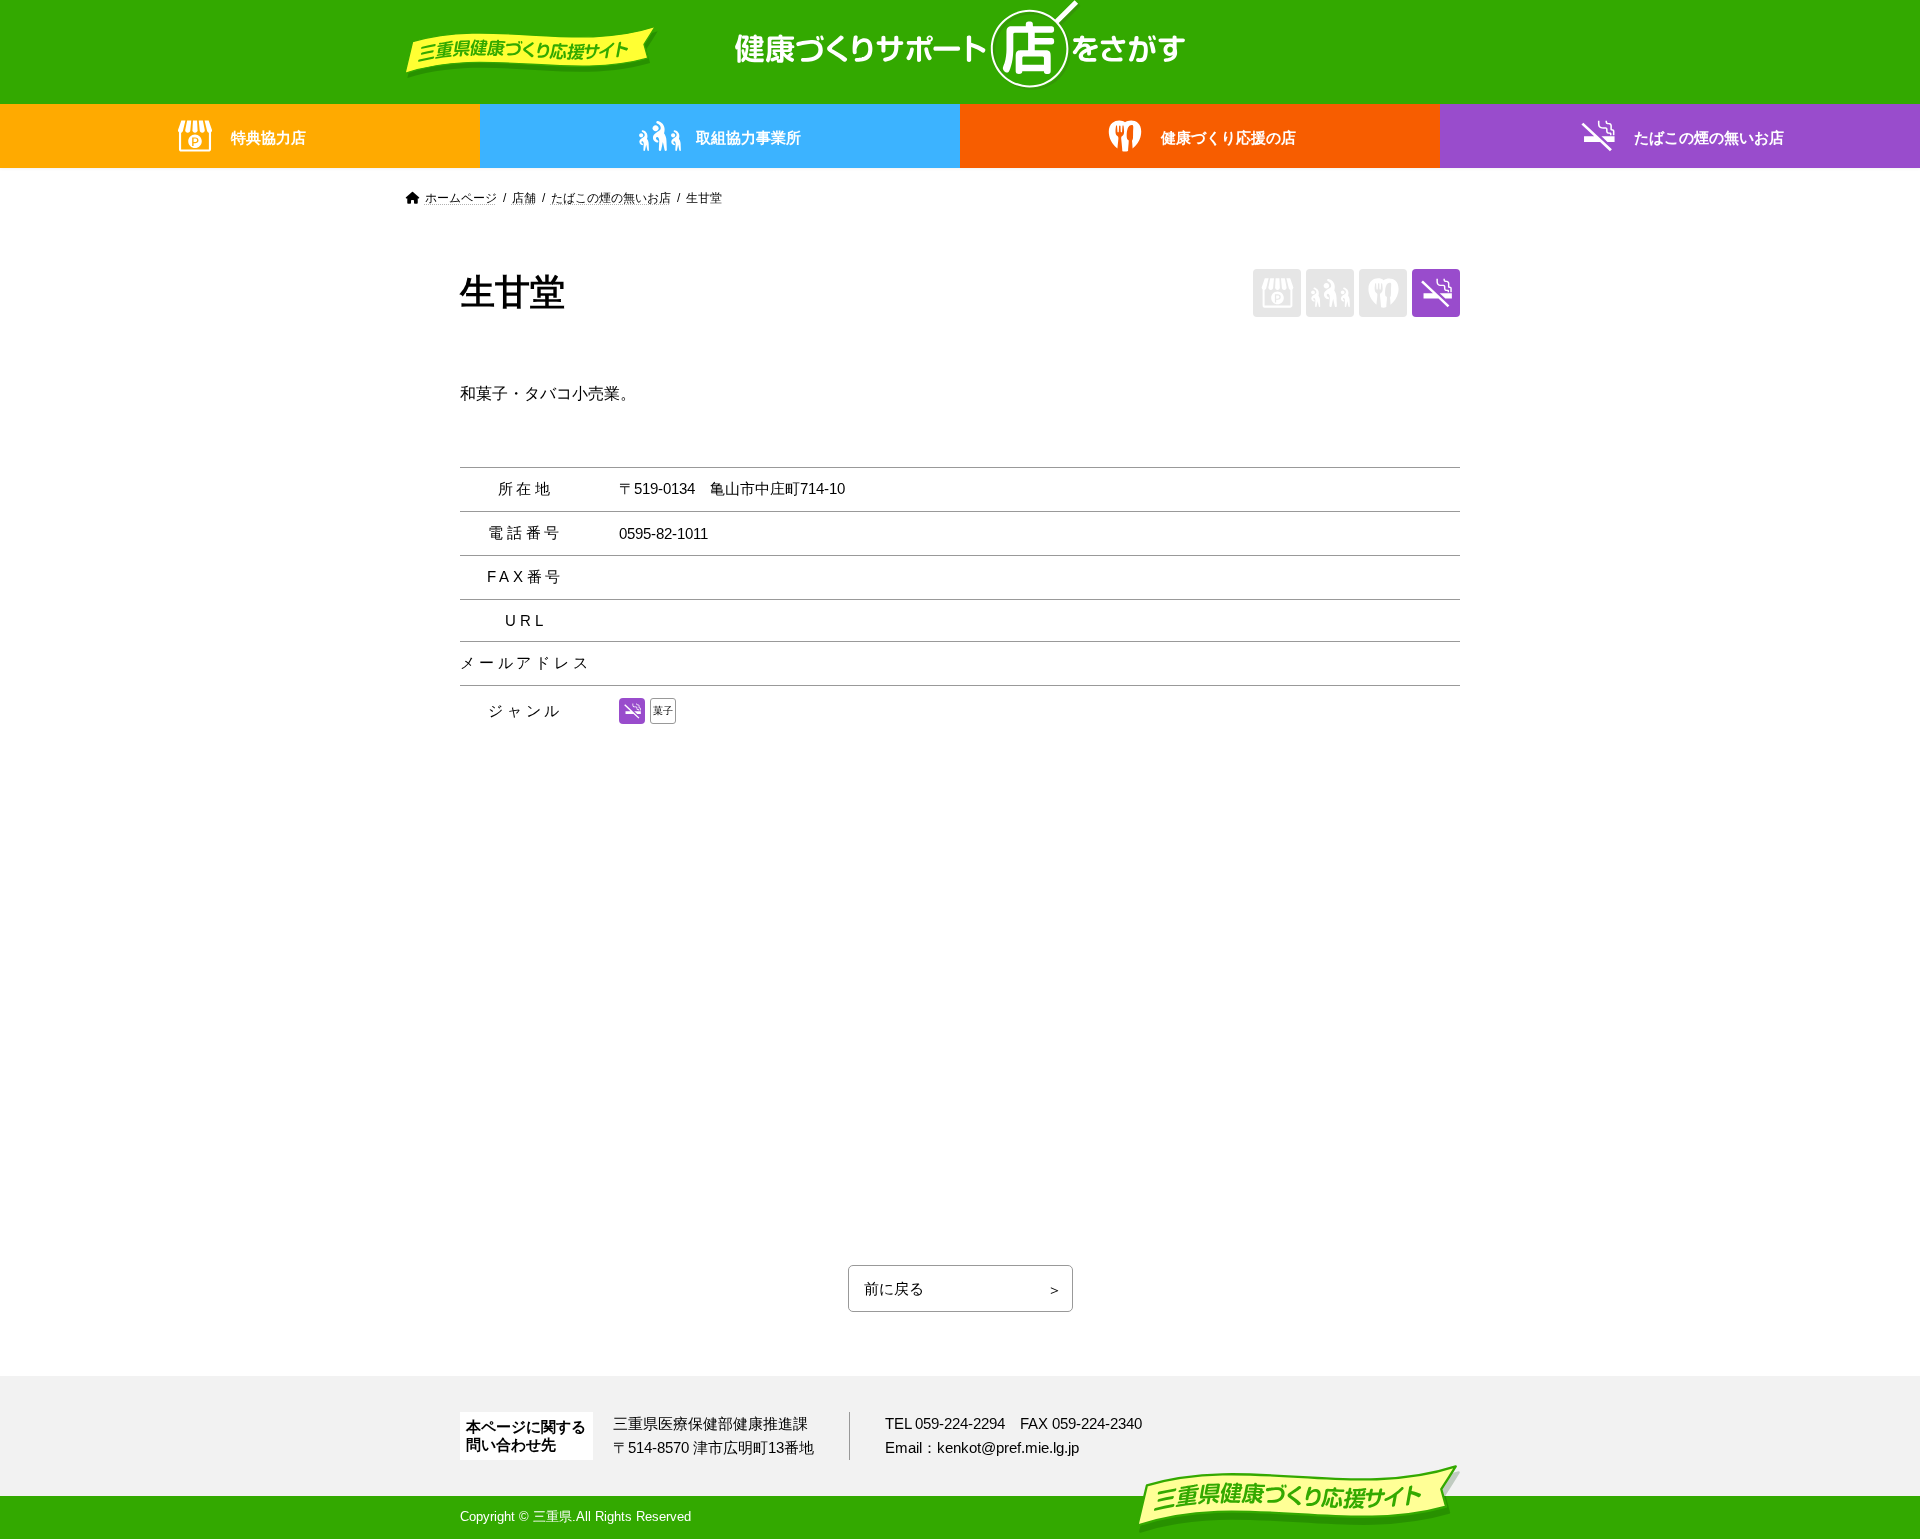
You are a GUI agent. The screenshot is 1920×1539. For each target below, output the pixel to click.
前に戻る (894, 1288)
